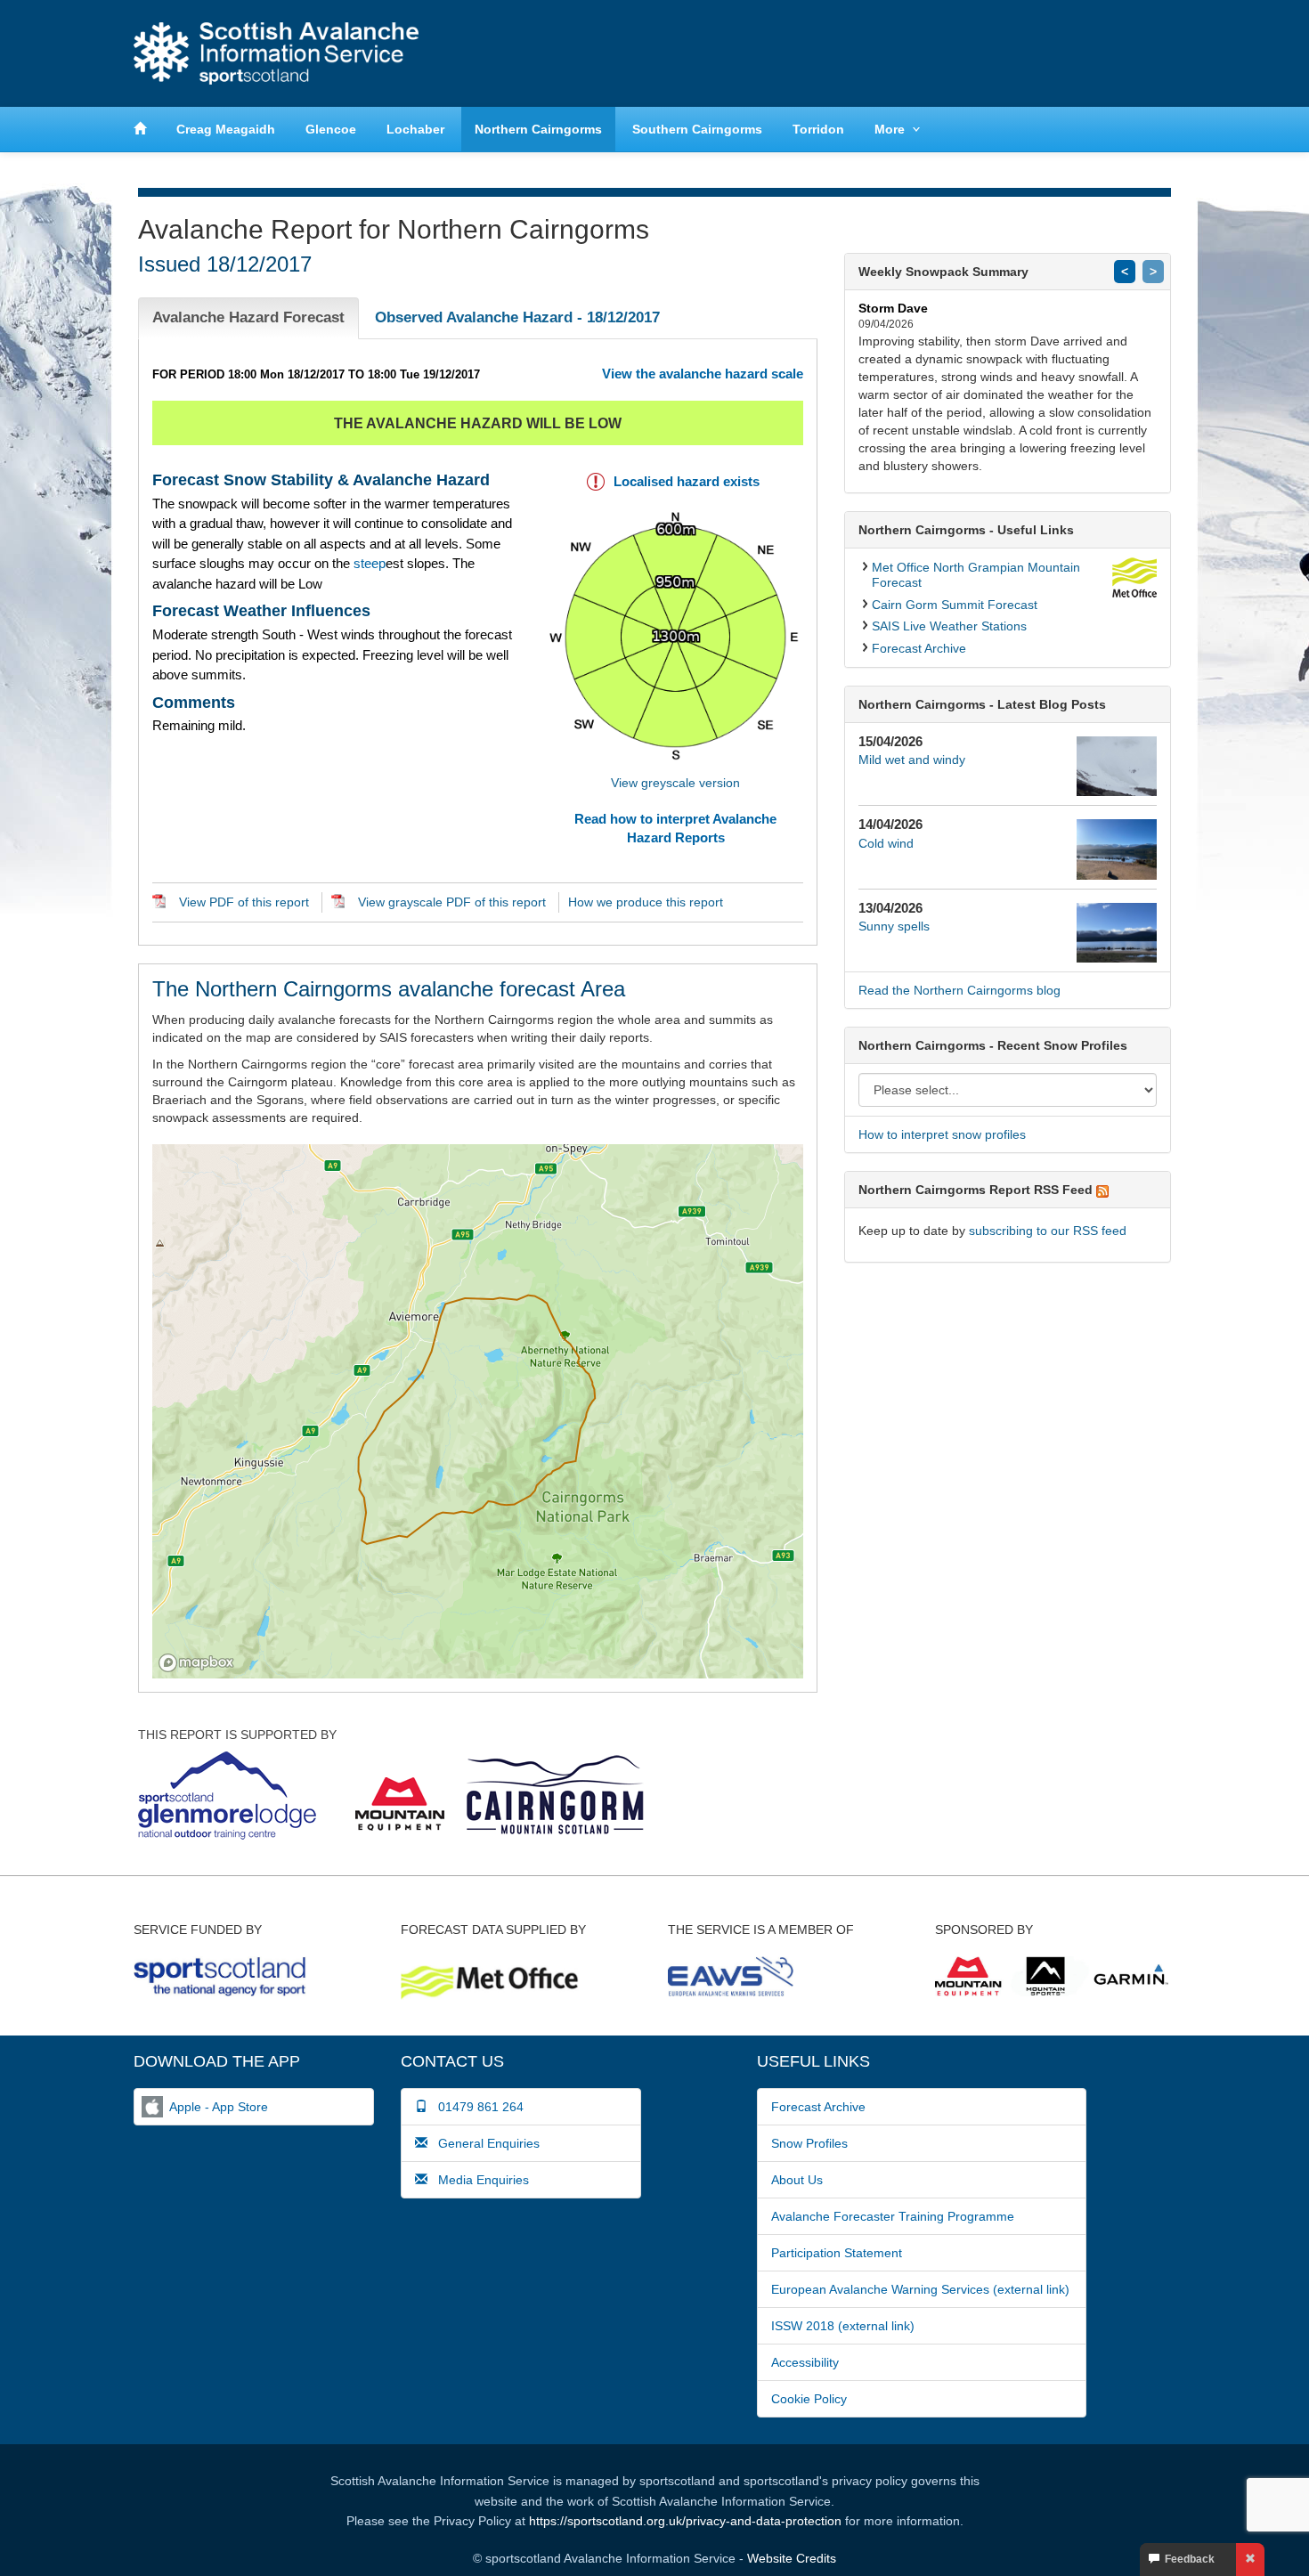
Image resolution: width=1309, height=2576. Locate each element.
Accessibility (805, 2362)
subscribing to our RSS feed (1048, 1231)
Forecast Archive (919, 648)
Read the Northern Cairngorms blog (959, 990)
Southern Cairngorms (697, 129)
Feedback (1187, 2559)
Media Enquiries (478, 2180)
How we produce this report (646, 902)
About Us (797, 2180)
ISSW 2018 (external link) (843, 2326)
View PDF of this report (244, 902)
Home (276, 53)
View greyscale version (675, 783)
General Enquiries (484, 2143)
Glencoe (331, 129)
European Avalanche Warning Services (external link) (920, 2289)
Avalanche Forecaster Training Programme (893, 2216)
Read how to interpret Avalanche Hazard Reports (675, 828)
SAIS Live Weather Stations (949, 626)
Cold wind (886, 843)
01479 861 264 (476, 2107)
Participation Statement (837, 2253)
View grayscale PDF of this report (452, 902)
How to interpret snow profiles (942, 1134)
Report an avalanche (931, 53)
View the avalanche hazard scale (703, 374)
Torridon (818, 129)
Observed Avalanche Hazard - (517, 317)
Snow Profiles (809, 2143)
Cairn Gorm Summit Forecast (955, 605)
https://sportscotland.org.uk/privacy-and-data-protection (685, 2521)
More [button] (890, 129)
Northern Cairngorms (538, 129)
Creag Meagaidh (226, 129)
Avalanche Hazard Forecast (248, 317)
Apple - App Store (219, 2107)
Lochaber (415, 129)
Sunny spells (894, 926)
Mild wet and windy (912, 760)
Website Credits (792, 2558)
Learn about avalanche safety (1100, 53)
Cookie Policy (809, 2399)
